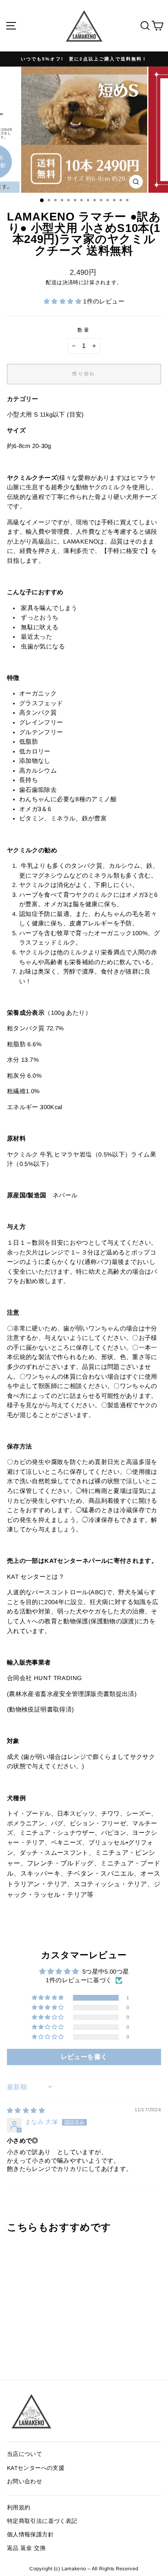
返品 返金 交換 (26, 2548)
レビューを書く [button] (84, 2057)
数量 (84, 330)
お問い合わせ (24, 2481)
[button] (63, 301)
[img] (26, 2110)
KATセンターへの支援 (36, 2468)
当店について (24, 2454)
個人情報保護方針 (30, 2535)
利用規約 (19, 2508)
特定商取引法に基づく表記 (42, 2521)
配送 (51, 283)
